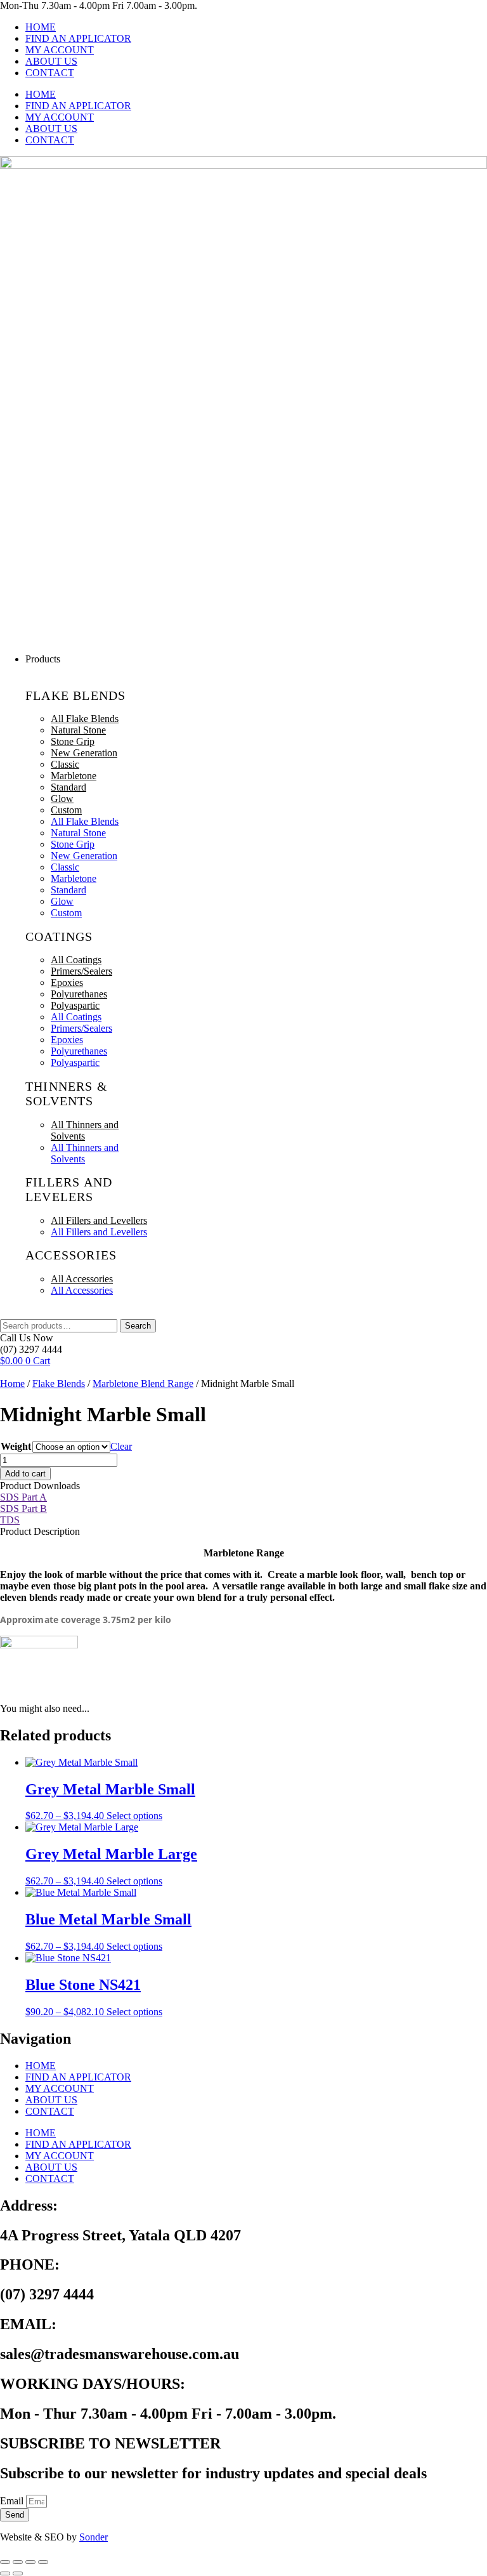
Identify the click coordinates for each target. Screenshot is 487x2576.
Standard (68, 787)
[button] (256, 659)
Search (138, 1326)
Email (13, 2501)
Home (12, 1383)
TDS (10, 1520)
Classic (65, 764)
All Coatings (76, 960)
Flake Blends (59, 1383)
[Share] (30, 2562)
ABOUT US (51, 61)
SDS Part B (23, 1508)
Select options (134, 1816)
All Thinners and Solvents (85, 1130)
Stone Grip (73, 741)
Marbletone (74, 776)
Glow (62, 798)
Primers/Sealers (81, 971)
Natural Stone (78, 730)
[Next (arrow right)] (18, 2573)
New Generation (84, 753)
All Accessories (82, 1279)
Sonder (94, 2537)
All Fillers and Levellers (99, 1220)
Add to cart (25, 1474)
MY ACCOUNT (60, 50)
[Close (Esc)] (43, 2562)
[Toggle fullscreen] (18, 2562)
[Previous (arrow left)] (5, 2573)
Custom (66, 810)
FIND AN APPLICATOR (78, 38)
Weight (16, 1446)
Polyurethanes (79, 994)
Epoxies (67, 982)
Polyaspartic (75, 1005)
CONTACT (50, 73)
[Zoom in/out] (5, 2562)
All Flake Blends (85, 719)
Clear (121, 1446)
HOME (41, 27)
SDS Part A (23, 1497)
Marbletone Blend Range (143, 1383)
